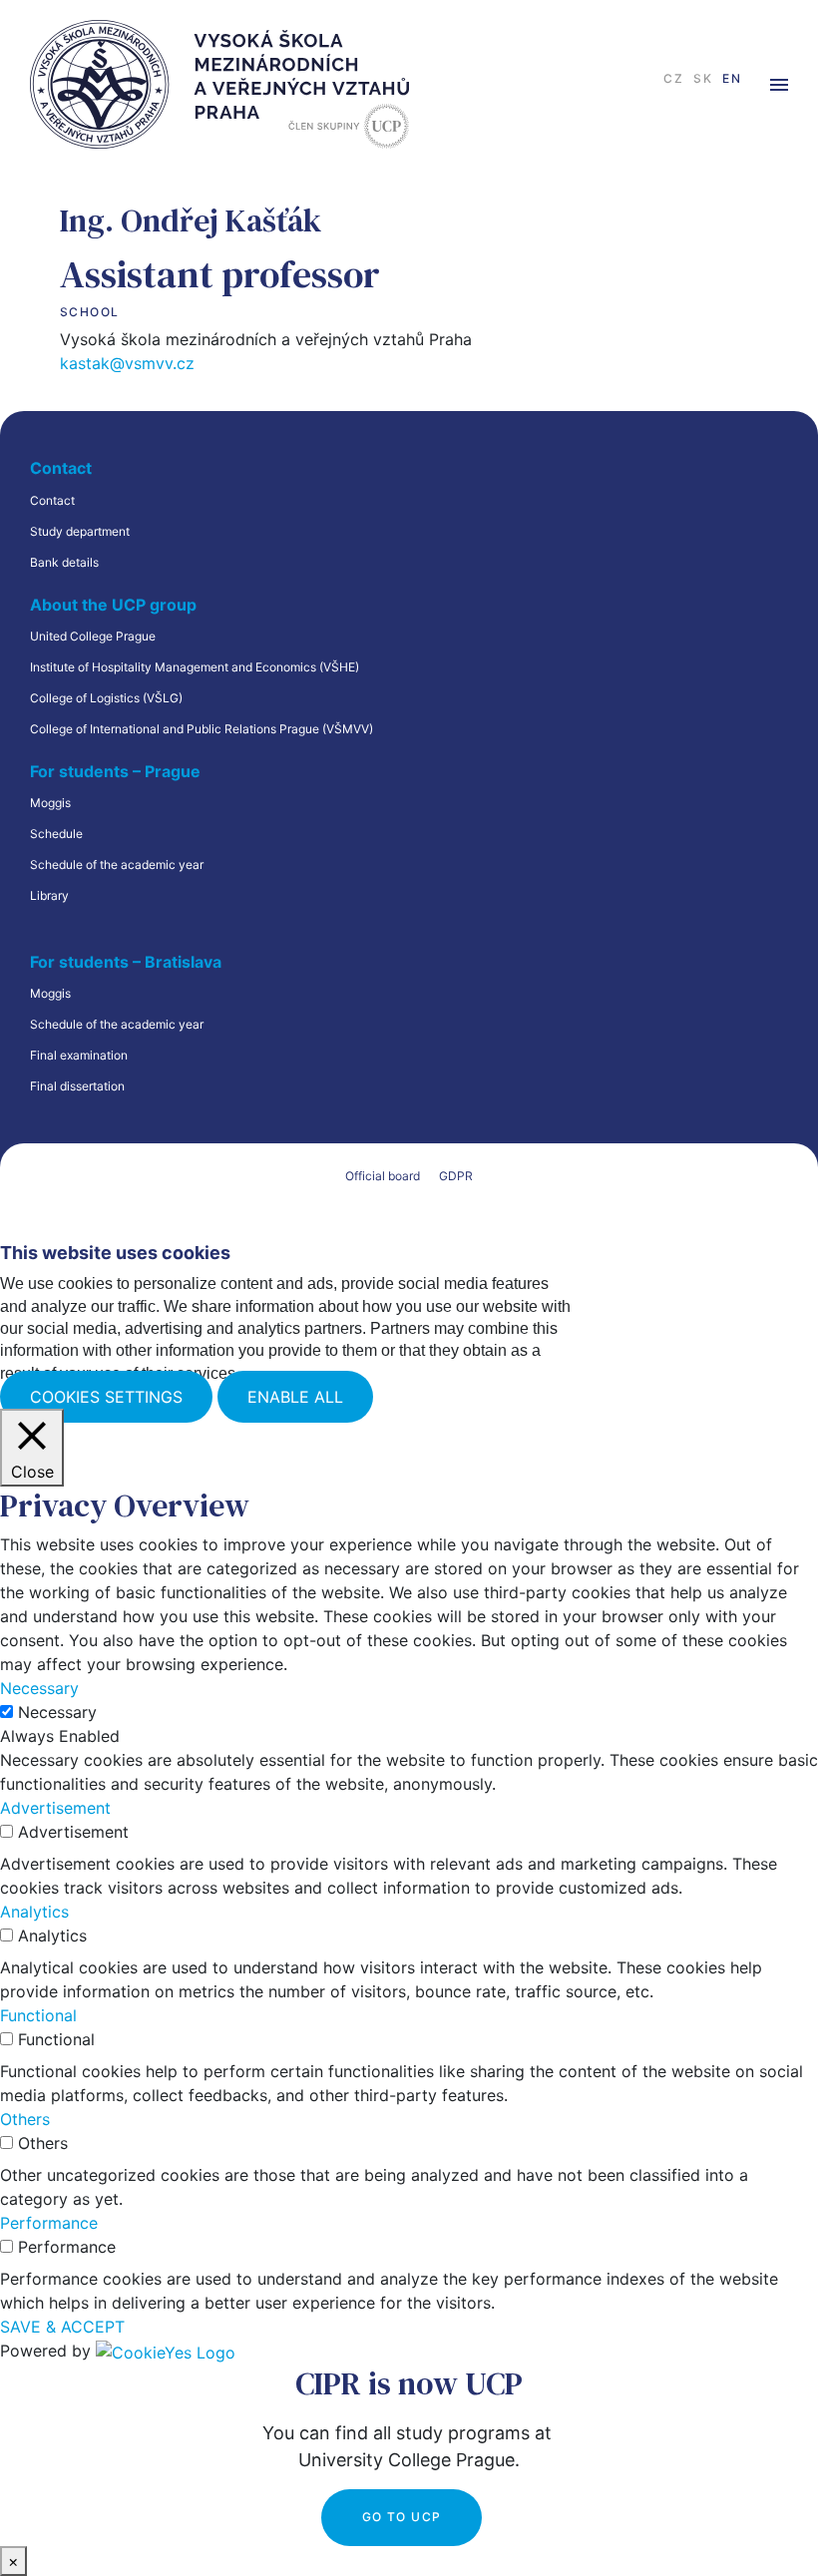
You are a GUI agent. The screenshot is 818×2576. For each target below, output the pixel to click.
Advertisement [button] (55, 1808)
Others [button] (25, 2119)
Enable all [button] (295, 1397)
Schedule (56, 834)
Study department (80, 531)
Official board (383, 1176)
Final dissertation (77, 1086)
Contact (52, 500)
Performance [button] (49, 2223)
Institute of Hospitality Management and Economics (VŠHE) (195, 667)
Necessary (57, 1712)
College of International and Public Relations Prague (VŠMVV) (202, 729)
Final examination (79, 1055)
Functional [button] (38, 2015)
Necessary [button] (39, 1688)
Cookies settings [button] (106, 1397)
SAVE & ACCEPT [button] (62, 2327)
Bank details (64, 562)
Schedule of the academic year (117, 864)
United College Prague (93, 636)
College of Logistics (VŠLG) (106, 698)
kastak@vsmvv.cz (127, 363)
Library (49, 895)
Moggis (50, 803)
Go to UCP (402, 2517)
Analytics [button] (34, 1912)
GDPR (456, 1176)
